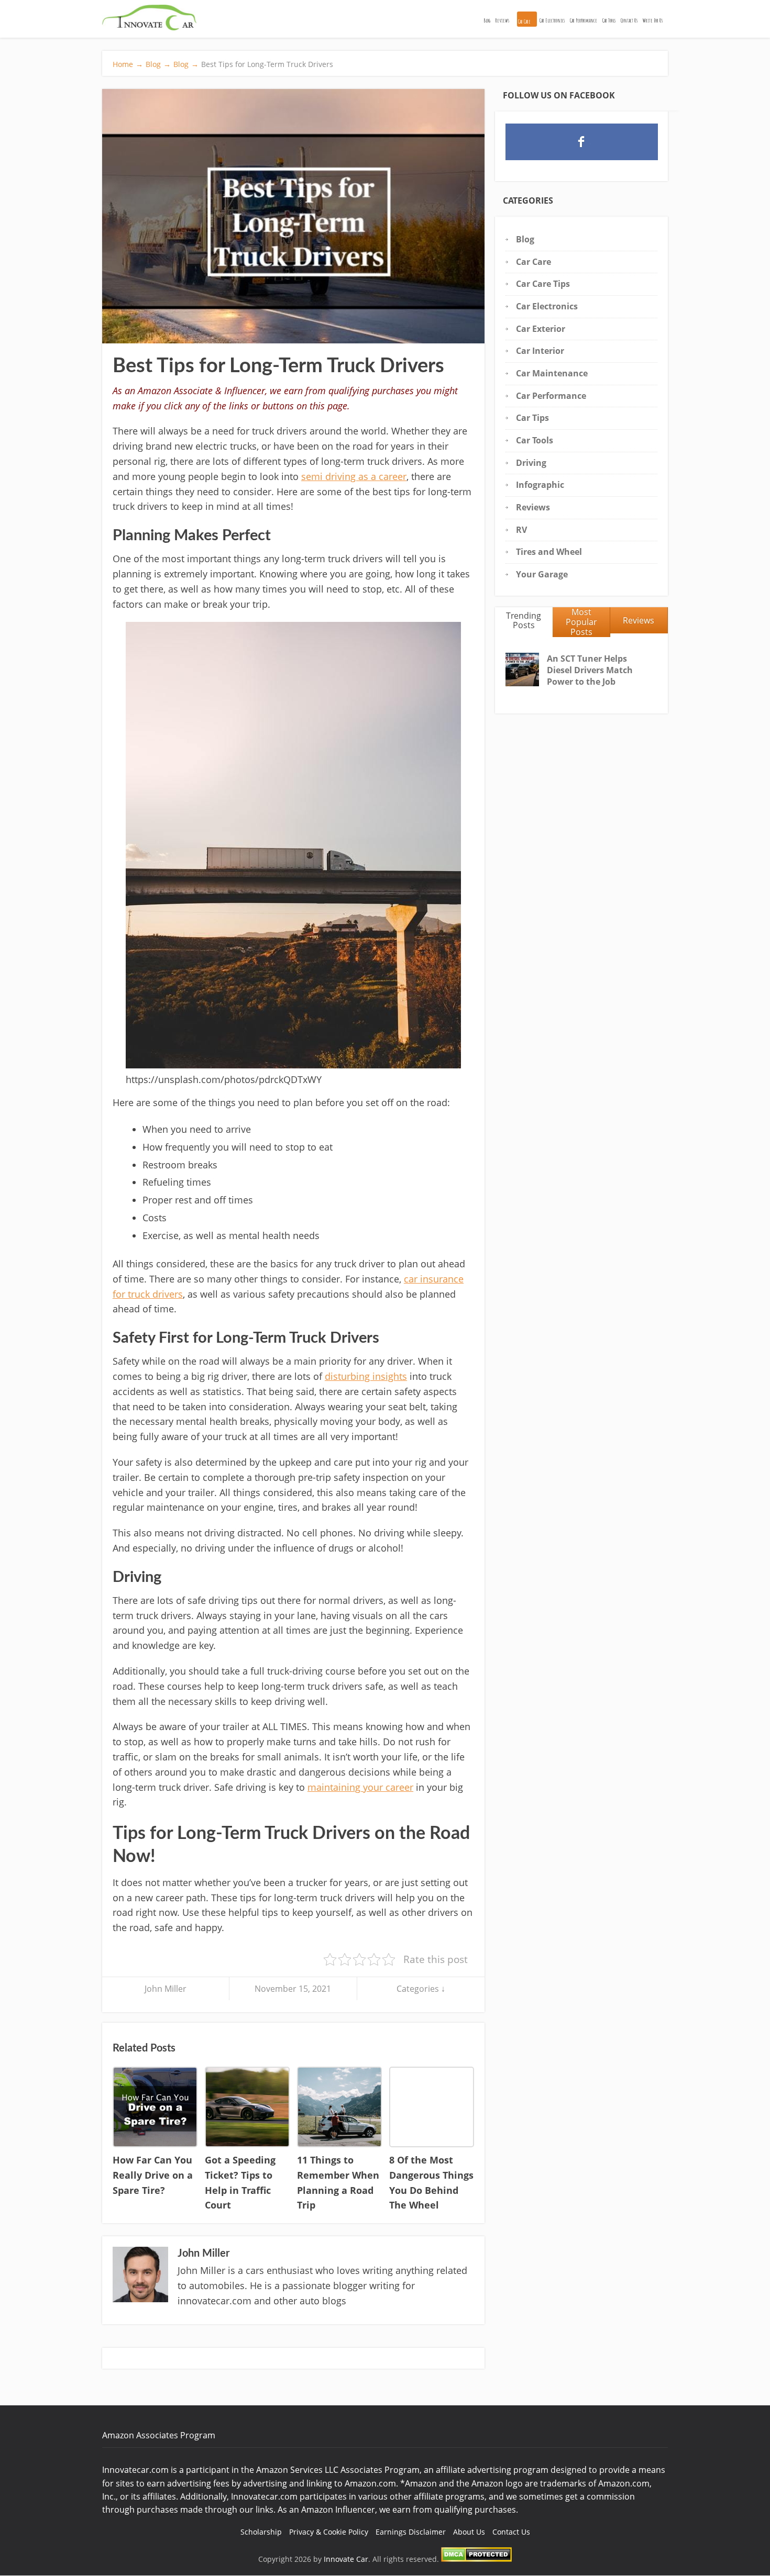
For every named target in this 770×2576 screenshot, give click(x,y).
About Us (469, 2532)
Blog (487, 20)
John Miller (166, 1989)
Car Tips (532, 418)
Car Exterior (541, 329)
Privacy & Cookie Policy (329, 2532)
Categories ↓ (421, 1989)
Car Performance (584, 20)
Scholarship (261, 2532)
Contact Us (629, 20)
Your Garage (542, 574)
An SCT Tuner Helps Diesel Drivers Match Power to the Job (590, 670)
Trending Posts (524, 621)
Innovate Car (346, 2559)
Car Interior (540, 351)
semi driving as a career (354, 476)
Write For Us (653, 20)
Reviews (502, 20)
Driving (531, 463)
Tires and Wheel (549, 552)
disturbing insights (366, 1376)
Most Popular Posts (581, 622)
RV (521, 530)
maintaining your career (360, 1787)
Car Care (524, 21)
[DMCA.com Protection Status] (476, 2559)
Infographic (540, 485)
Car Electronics (552, 20)
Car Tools (609, 20)
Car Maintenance (552, 373)
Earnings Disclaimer (411, 2532)
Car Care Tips (543, 284)
